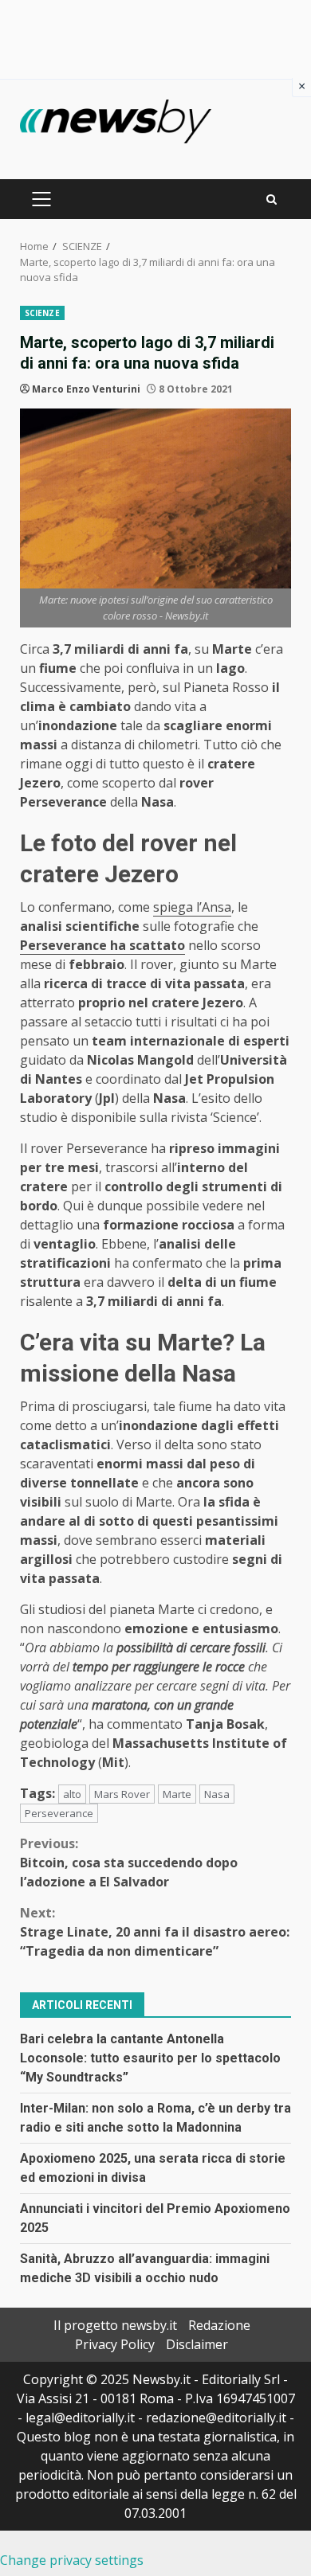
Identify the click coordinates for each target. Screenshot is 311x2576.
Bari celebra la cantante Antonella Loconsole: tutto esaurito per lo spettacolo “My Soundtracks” (150, 2058)
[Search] (272, 199)
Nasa (217, 1794)
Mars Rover (122, 1794)
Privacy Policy (115, 2344)
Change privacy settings (72, 2560)
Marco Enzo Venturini (86, 389)
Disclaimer (197, 2344)
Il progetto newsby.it (115, 2325)
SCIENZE (42, 313)
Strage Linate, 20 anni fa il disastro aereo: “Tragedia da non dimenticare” (155, 1932)
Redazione (219, 2325)
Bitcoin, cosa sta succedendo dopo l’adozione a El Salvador (129, 1863)
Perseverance (59, 1813)
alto (72, 1794)
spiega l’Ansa (192, 907)
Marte (177, 1794)
